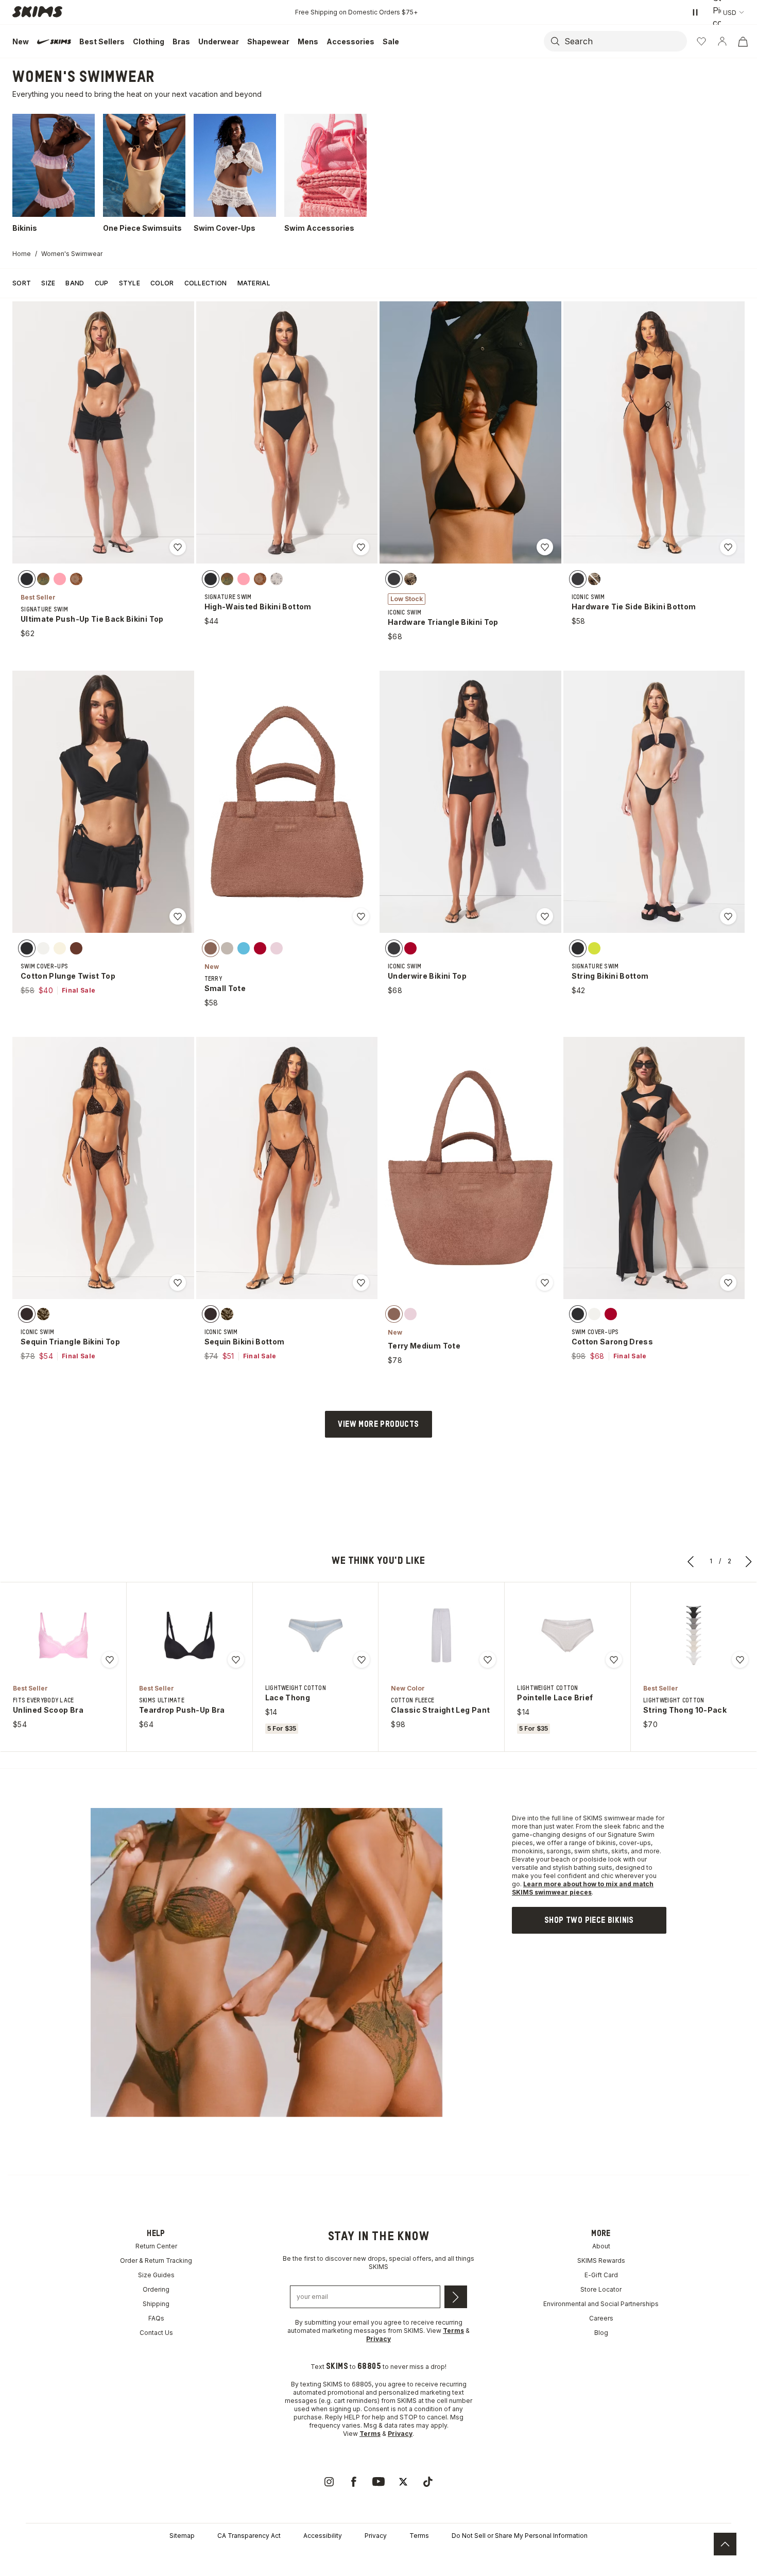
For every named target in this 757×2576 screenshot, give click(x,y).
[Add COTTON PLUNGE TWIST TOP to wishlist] (178, 916)
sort (22, 283)
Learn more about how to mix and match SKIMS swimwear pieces (583, 1888)
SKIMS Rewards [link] (601, 2261)
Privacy (376, 2536)
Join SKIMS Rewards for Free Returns (357, 12)
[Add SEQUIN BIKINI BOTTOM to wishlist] (361, 1283)
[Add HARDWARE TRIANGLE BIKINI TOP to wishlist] (545, 547)
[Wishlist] (701, 41)
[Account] (722, 41)
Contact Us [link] (156, 2333)
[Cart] (743, 41)
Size (48, 283)
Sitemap (182, 2536)
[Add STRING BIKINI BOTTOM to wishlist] (728, 916)
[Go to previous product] (691, 1561)
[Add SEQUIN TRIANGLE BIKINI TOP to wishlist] (178, 1283)
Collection (206, 283)
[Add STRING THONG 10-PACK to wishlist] (740, 1660)
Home (22, 254)
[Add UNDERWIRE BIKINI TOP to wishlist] (545, 916)
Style (130, 283)
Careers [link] (601, 2318)
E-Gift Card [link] (601, 2275)
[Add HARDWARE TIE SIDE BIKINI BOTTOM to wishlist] (728, 547)
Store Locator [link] (601, 2289)
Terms (419, 2536)
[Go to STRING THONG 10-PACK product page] (694, 1635)
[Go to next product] (749, 1561)
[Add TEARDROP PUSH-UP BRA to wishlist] (236, 1660)
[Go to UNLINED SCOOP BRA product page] (63, 1635)
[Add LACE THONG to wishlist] (362, 1660)
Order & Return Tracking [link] (156, 2261)
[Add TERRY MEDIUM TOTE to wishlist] (545, 1283)
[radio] (27, 578)
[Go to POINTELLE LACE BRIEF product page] (567, 1635)
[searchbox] (625, 41)
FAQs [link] (156, 2318)
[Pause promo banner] (695, 12)
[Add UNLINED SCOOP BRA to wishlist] (110, 1660)
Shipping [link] (156, 2304)
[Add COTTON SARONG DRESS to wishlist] (728, 1283)
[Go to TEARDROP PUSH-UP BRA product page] (190, 1635)
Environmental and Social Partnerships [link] (601, 2304)
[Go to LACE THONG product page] (316, 1635)
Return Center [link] (156, 2246)
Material (254, 283)
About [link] (601, 2246)
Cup (102, 283)
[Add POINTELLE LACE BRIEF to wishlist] (614, 1660)
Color (162, 283)
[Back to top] (725, 2544)
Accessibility (323, 2536)
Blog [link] (601, 2333)
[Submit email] (456, 2297)
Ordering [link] (156, 2289)
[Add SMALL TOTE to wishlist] (361, 916)
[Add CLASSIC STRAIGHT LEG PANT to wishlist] (488, 1660)
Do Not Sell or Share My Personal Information (520, 2536)
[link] (589, 1920)
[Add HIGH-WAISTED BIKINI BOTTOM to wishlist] (361, 547)
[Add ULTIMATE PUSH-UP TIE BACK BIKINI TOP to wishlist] (178, 547)
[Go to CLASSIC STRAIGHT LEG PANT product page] (441, 1635)
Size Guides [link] (156, 2275)
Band (75, 283)
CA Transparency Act (249, 2536)
